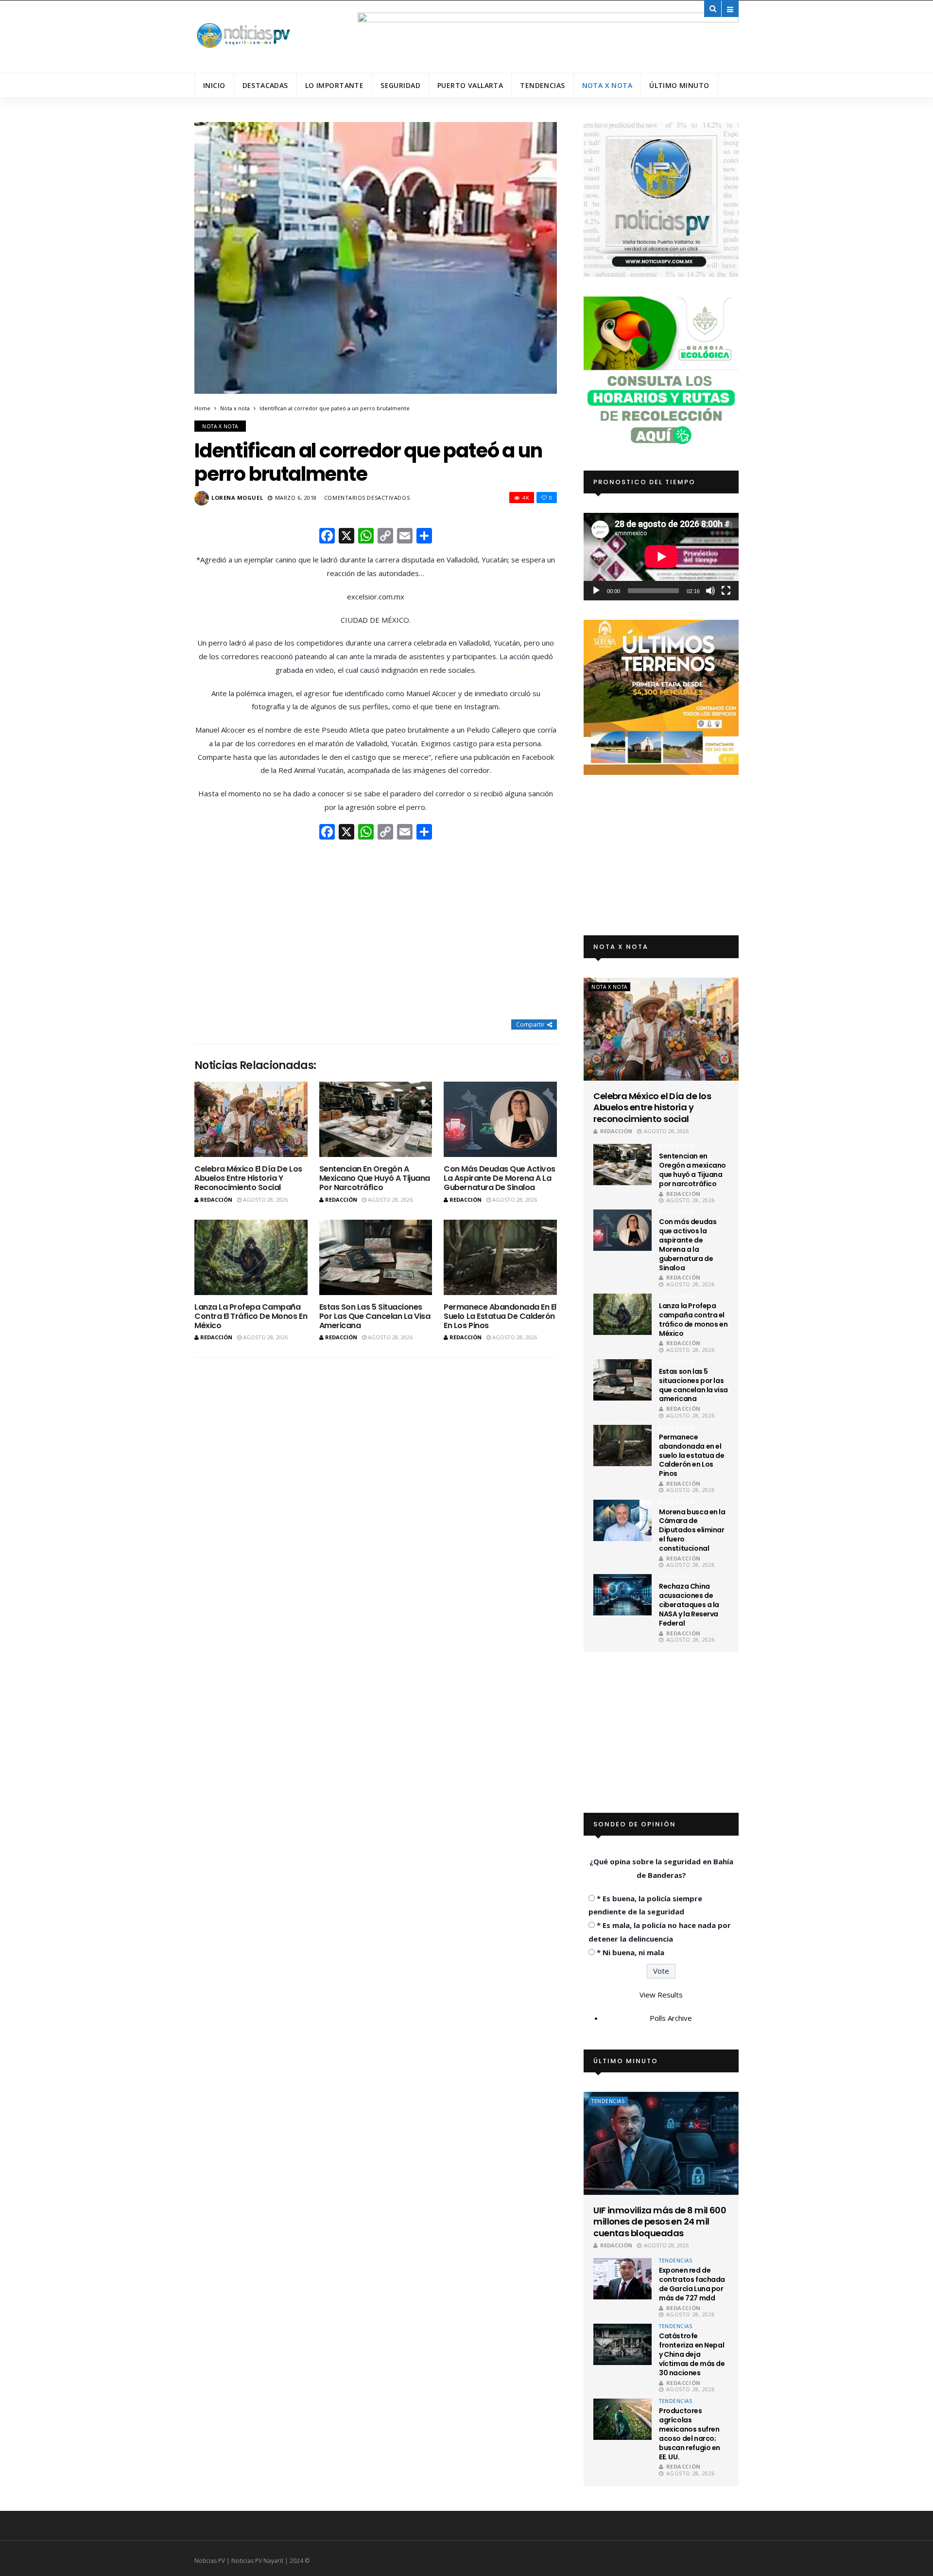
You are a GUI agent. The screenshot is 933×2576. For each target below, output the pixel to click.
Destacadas (265, 85)
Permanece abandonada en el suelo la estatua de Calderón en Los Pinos (500, 1316)
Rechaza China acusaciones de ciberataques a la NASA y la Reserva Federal (689, 1605)
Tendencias (542, 85)
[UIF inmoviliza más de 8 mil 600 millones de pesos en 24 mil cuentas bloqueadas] (661, 2143)
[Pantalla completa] (726, 591)
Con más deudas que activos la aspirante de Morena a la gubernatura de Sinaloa (500, 1178)
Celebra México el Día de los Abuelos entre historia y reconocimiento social (248, 1178)
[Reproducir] (596, 591)
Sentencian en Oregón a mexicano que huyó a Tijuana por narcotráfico (375, 1178)
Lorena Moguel (237, 498)
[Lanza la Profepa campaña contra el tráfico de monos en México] (251, 1257)
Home (202, 408)
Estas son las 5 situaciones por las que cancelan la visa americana (375, 1316)
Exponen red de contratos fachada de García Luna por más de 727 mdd (692, 2284)
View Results (661, 1995)
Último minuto (679, 85)
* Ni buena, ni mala (631, 1952)
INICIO (214, 85)
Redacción (216, 1200)
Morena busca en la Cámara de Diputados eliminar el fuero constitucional (692, 1530)
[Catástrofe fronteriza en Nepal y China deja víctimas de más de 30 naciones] (622, 2344)
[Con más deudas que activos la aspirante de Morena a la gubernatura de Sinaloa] (500, 1119)
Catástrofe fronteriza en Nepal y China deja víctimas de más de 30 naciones (692, 2354)
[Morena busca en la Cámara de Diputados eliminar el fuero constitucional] (622, 1520)
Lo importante (334, 85)
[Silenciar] (710, 591)
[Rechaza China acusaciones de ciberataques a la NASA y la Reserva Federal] (622, 1595)
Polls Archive (671, 2018)
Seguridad (400, 85)
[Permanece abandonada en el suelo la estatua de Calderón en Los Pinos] (500, 1257)
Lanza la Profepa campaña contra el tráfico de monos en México (251, 1316)
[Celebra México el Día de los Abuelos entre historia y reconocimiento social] (251, 1119)
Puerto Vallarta (470, 85)
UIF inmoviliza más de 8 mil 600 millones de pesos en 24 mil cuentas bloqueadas (660, 2222)
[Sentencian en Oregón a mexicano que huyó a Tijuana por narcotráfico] (376, 1119)
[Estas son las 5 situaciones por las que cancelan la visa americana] (376, 1257)
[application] (661, 556)
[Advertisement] (376, 930)
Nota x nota (607, 85)
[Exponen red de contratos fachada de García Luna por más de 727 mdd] (622, 2279)
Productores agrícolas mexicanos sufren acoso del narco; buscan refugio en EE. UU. (690, 2434)
